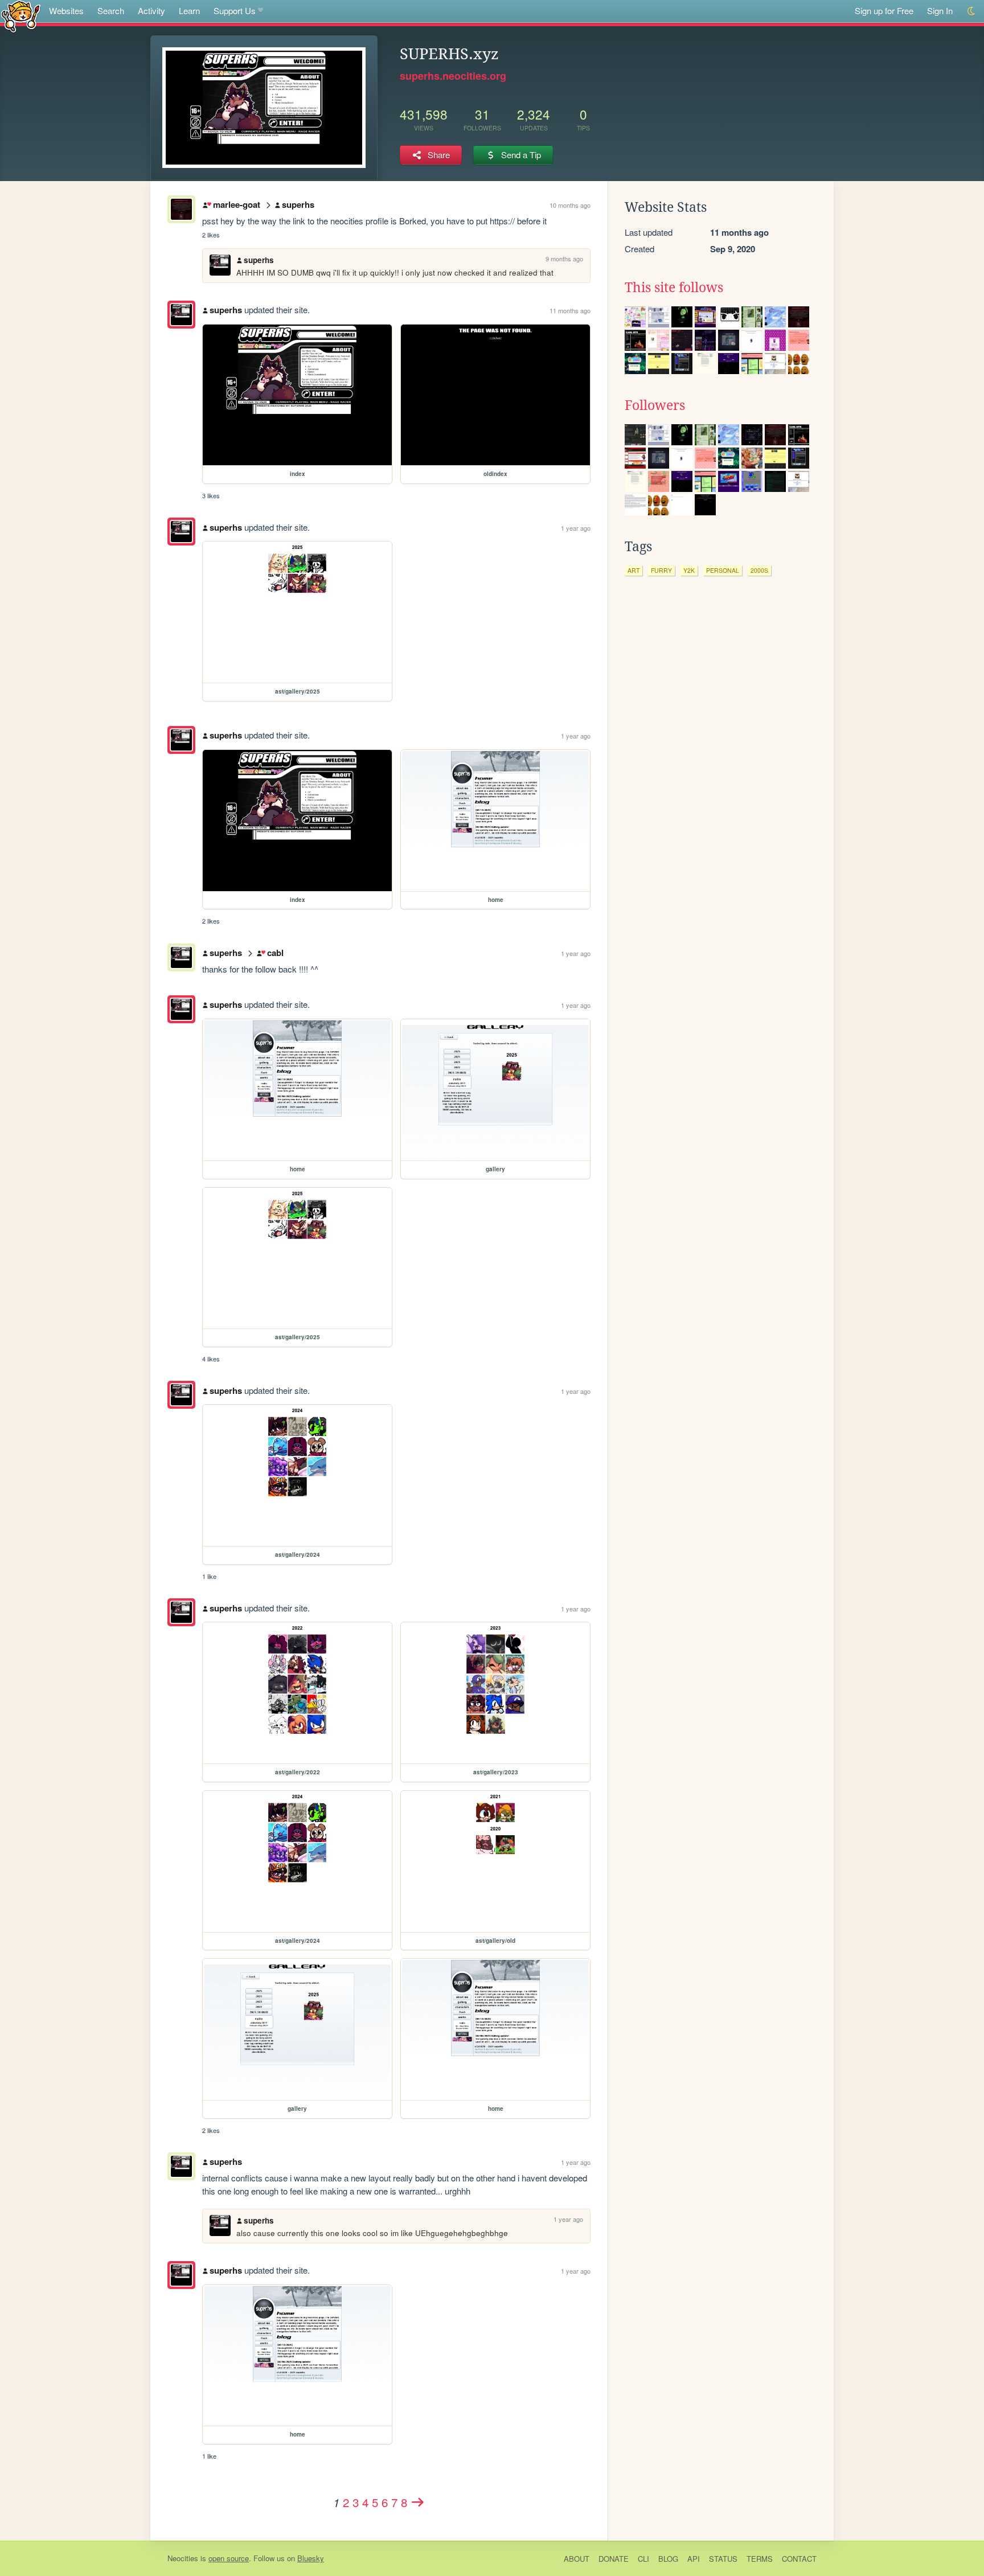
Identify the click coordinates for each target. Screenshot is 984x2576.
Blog (668, 2559)
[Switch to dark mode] (972, 11)
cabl (275, 953)
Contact (799, 2559)
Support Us (235, 11)
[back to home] (21, 16)
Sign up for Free (884, 11)
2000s (759, 570)
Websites (66, 11)
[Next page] (418, 2502)
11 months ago (570, 310)
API (694, 2559)
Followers (655, 405)
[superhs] (181, 315)
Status (723, 2559)
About (577, 2559)
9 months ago (564, 259)
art (634, 570)
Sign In (940, 11)
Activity (151, 11)
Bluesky (311, 2558)
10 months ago (570, 205)
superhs (298, 204)
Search (111, 11)
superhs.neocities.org (453, 76)
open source (229, 2558)
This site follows (674, 288)
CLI (643, 2559)
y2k (689, 570)
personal (723, 570)
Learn (189, 11)
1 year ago (576, 528)
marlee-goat (236, 204)
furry (661, 570)
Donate (614, 2559)
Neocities (183, 2558)
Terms (760, 2559)
